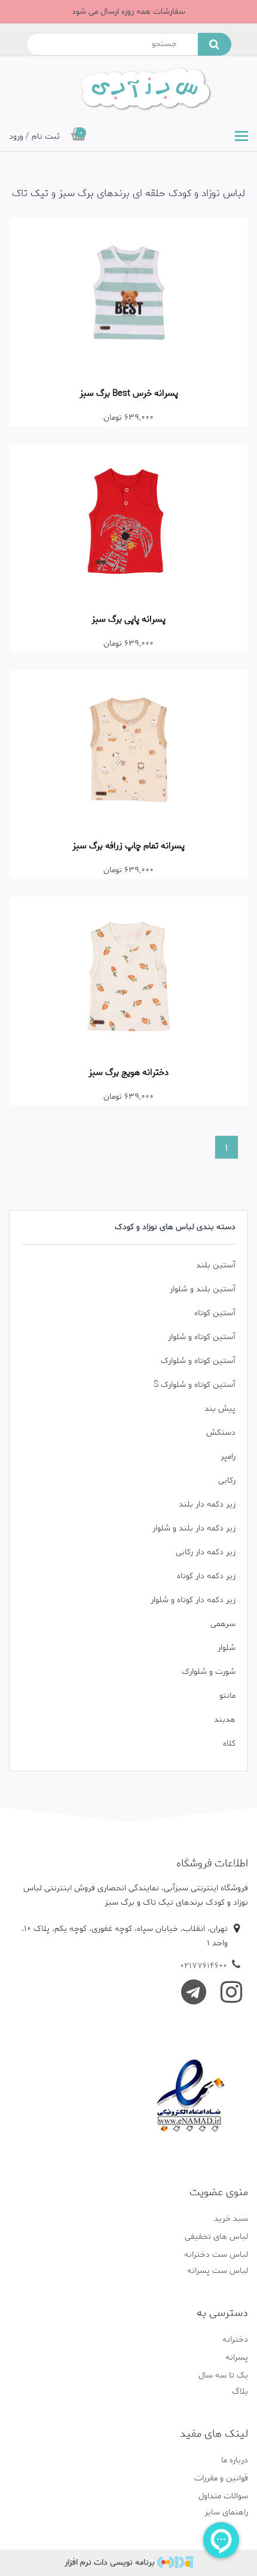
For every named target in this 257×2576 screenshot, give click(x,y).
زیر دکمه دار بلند (207, 1504)
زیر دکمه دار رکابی (206, 1552)
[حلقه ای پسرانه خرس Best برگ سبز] (128, 297)
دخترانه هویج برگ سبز (128, 1072)
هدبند (225, 1720)
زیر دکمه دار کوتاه (206, 1576)
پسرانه (237, 2357)
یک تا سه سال (223, 2375)
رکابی (227, 1480)
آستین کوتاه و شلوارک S (195, 1385)
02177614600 (204, 1966)
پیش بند (220, 1409)
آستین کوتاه (215, 1313)
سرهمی (223, 1624)
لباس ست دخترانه (216, 2255)
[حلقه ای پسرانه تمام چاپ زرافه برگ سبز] (128, 750)
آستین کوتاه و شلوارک (198, 1361)
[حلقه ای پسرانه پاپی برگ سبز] (128, 524)
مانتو (227, 1696)
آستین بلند (216, 1265)
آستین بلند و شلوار (203, 1289)
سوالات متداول (223, 2496)
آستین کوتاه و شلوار (202, 1337)
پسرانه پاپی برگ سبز (128, 619)
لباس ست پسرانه (218, 2271)
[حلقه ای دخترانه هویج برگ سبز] (128, 977)
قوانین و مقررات (221, 2478)
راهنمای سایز (226, 2512)
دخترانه (235, 2340)
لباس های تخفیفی (216, 2237)
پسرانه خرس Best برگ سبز (129, 393)
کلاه (229, 1744)
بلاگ (240, 2392)
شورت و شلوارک (209, 1672)
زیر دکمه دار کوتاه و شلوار (193, 1600)
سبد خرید (231, 2219)
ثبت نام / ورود (34, 137)
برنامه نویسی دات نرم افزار (110, 2563)
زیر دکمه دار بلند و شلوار (194, 1528)
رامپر (228, 1457)
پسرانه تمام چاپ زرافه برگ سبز (128, 846)
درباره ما (235, 2460)
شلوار (227, 1648)
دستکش (221, 1433)
